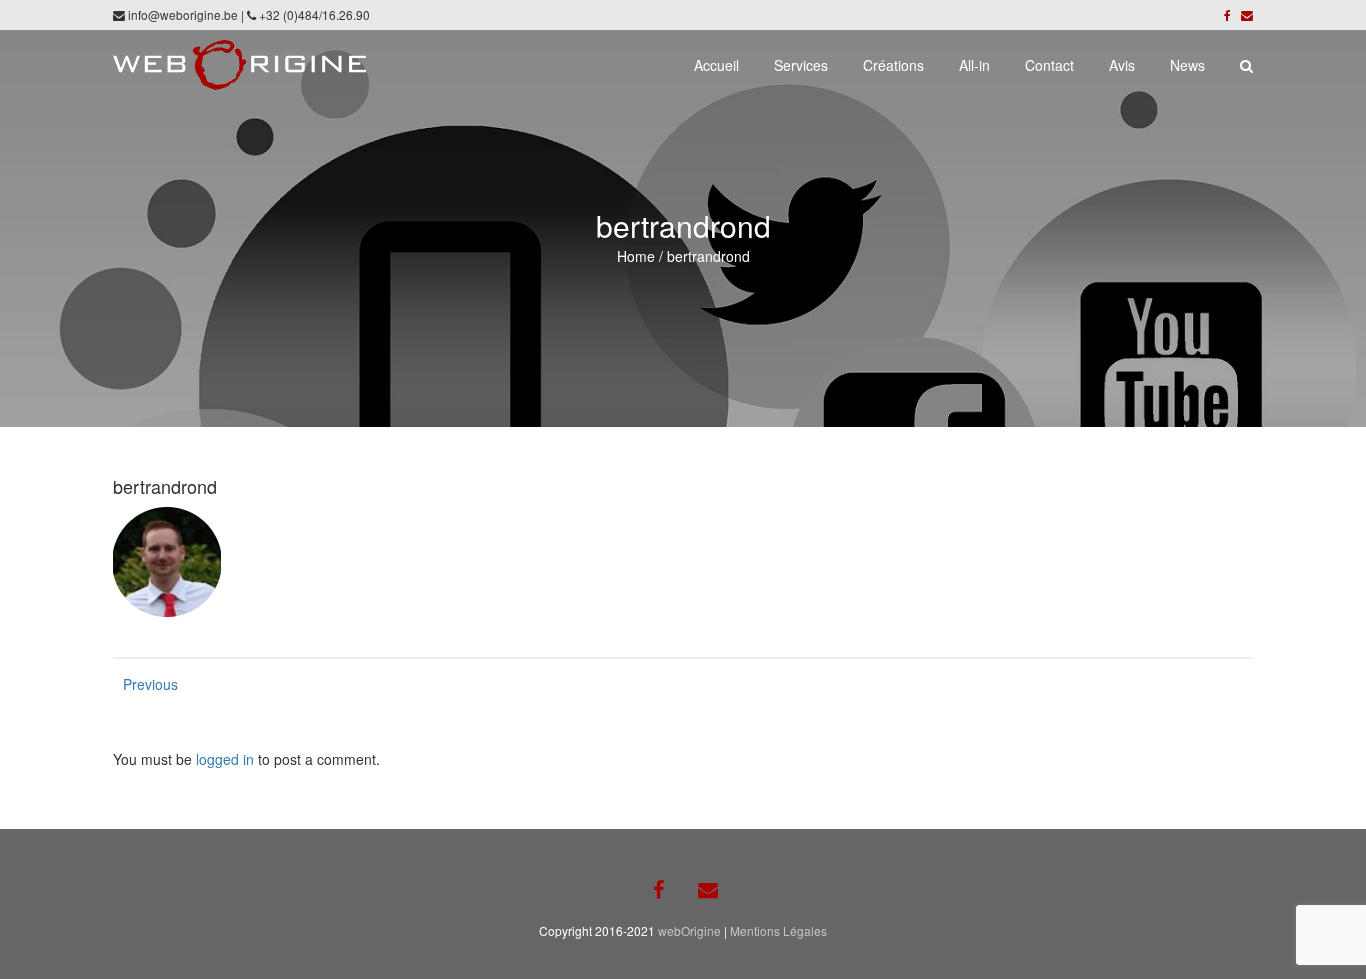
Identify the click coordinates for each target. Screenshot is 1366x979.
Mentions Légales (778, 930)
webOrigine (689, 930)
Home (636, 256)
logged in (225, 759)
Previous (143, 684)
